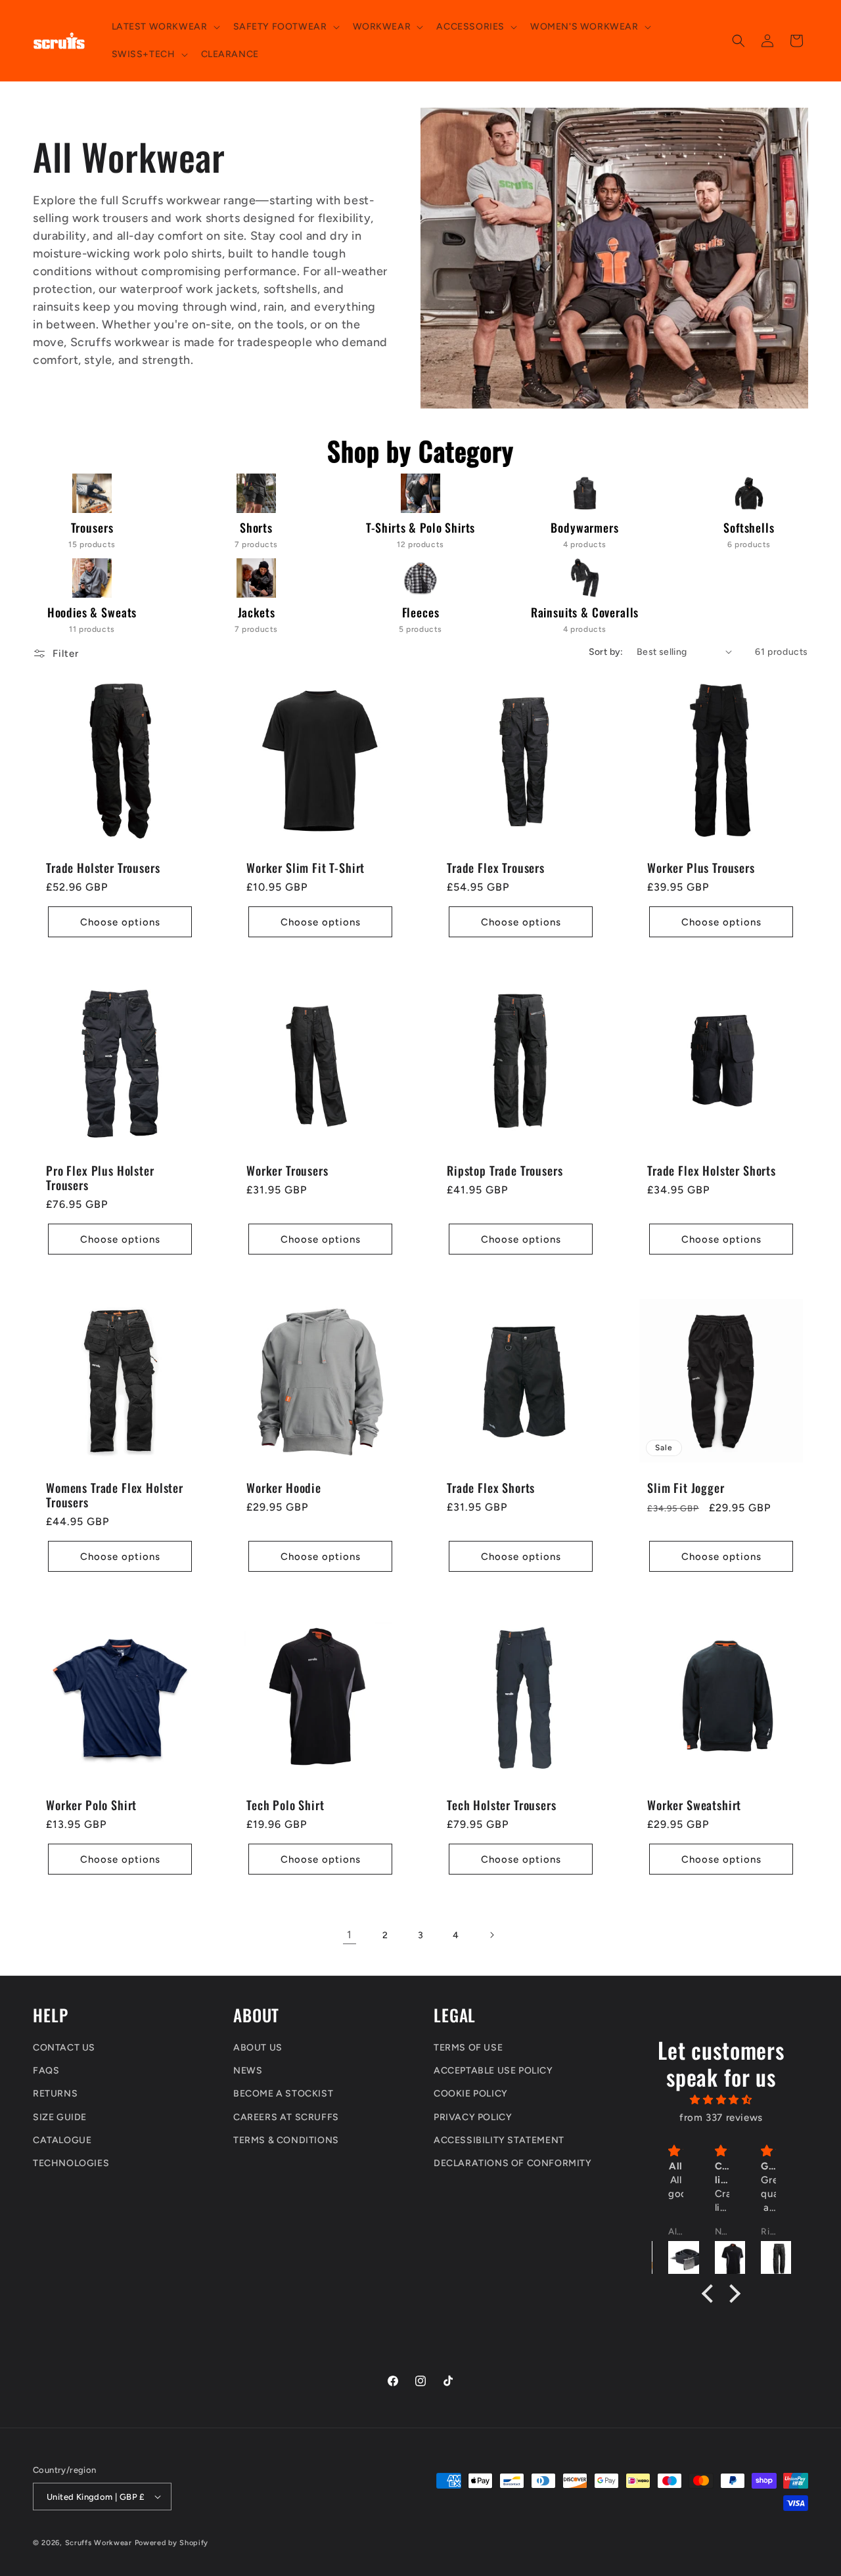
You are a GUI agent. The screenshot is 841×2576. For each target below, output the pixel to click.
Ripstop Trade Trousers (505, 1170)
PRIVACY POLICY (473, 2117)
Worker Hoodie (284, 1488)
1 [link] (350, 1935)
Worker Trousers (287, 1170)
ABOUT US (258, 2048)
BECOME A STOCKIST (283, 2094)
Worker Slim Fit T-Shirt (306, 868)
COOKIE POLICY (471, 2094)
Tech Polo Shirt (285, 1805)
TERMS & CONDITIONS (286, 2140)
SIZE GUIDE (60, 2117)
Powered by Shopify (172, 2543)
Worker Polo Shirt (91, 1805)
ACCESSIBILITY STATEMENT (499, 2140)
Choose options (120, 922)
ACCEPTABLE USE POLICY (493, 2071)
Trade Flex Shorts (491, 1488)
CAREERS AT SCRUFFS (286, 2117)
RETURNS (55, 2094)
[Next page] (491, 1935)
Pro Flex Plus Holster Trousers (100, 1178)
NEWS (248, 2071)
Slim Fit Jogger (686, 1488)
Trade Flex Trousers (496, 868)
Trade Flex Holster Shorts (712, 1170)
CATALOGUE (62, 2140)
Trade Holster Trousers (103, 868)
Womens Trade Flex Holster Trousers (115, 1495)
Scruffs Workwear (99, 2543)
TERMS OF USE (468, 2048)
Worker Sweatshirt (694, 1805)
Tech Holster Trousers (502, 1805)
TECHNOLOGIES (71, 2163)
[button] (165, 27)
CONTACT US (64, 2048)
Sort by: (606, 652)
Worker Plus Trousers (701, 868)
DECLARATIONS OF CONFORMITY (513, 2163)
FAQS (46, 2071)
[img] (721, 2100)
